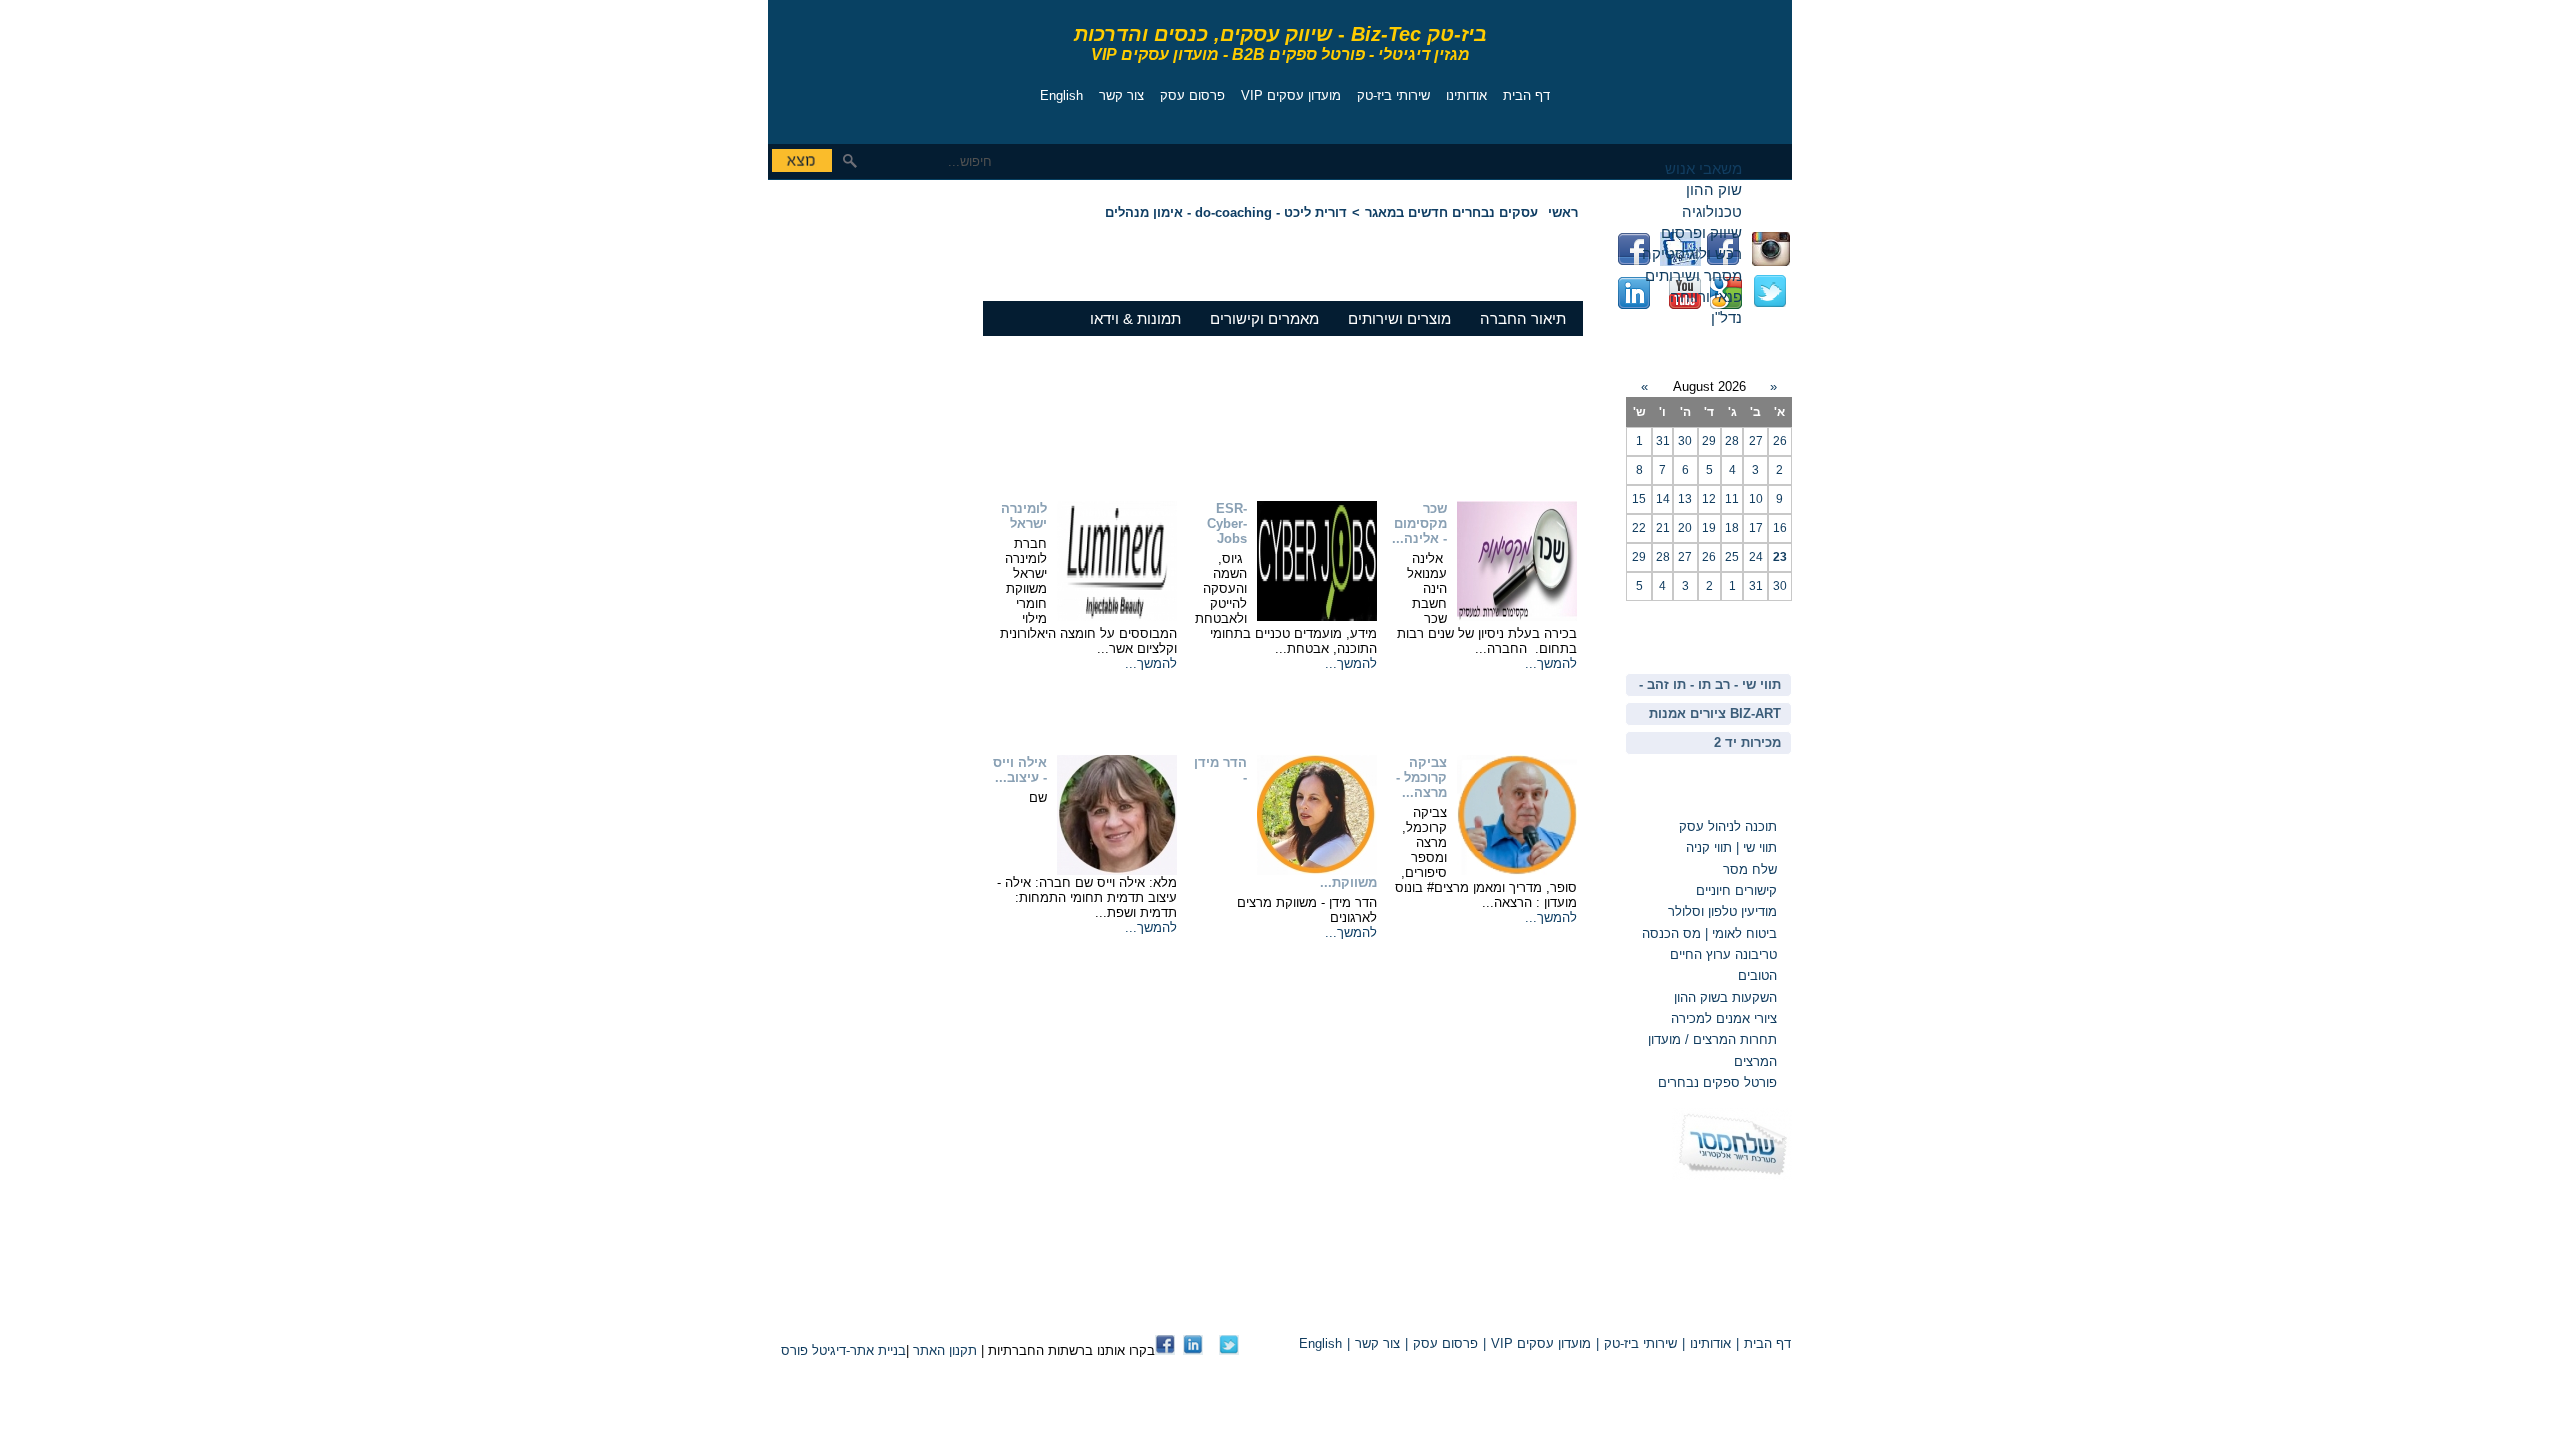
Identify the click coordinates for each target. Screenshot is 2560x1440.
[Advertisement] (828, 325)
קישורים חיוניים (1736, 890)
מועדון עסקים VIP (1291, 95)
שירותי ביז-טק (1393, 95)
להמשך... (1551, 663)
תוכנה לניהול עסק (1728, 826)
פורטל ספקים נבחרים (1717, 1082)
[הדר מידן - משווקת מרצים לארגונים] (1317, 870)
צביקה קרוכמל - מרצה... (1421, 777)
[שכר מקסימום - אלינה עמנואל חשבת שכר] (1517, 616)
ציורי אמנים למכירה (1724, 1018)
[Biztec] (858, 66)
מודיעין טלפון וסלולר (1722, 911)
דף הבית (1526, 95)
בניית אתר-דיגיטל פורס (843, 1350)
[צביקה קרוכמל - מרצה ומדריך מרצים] (1517, 870)
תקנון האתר (945, 1350)
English (1061, 95)
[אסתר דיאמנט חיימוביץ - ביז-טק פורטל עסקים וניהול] (1165, 1350)
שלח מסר (1750, 869)
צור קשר (1121, 95)
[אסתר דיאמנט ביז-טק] (1193, 1350)
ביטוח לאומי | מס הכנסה (1709, 933)
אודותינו (1466, 95)
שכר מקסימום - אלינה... (1419, 523)
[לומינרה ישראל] (1117, 616)
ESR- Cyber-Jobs (1227, 523)
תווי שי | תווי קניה (1729, 847)
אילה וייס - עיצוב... (1020, 770)
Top (1558, 1309)
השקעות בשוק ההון (1725, 997)
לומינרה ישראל (1024, 516)
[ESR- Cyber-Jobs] (1317, 616)
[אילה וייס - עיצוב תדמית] (1117, 870)
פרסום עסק (1192, 95)
